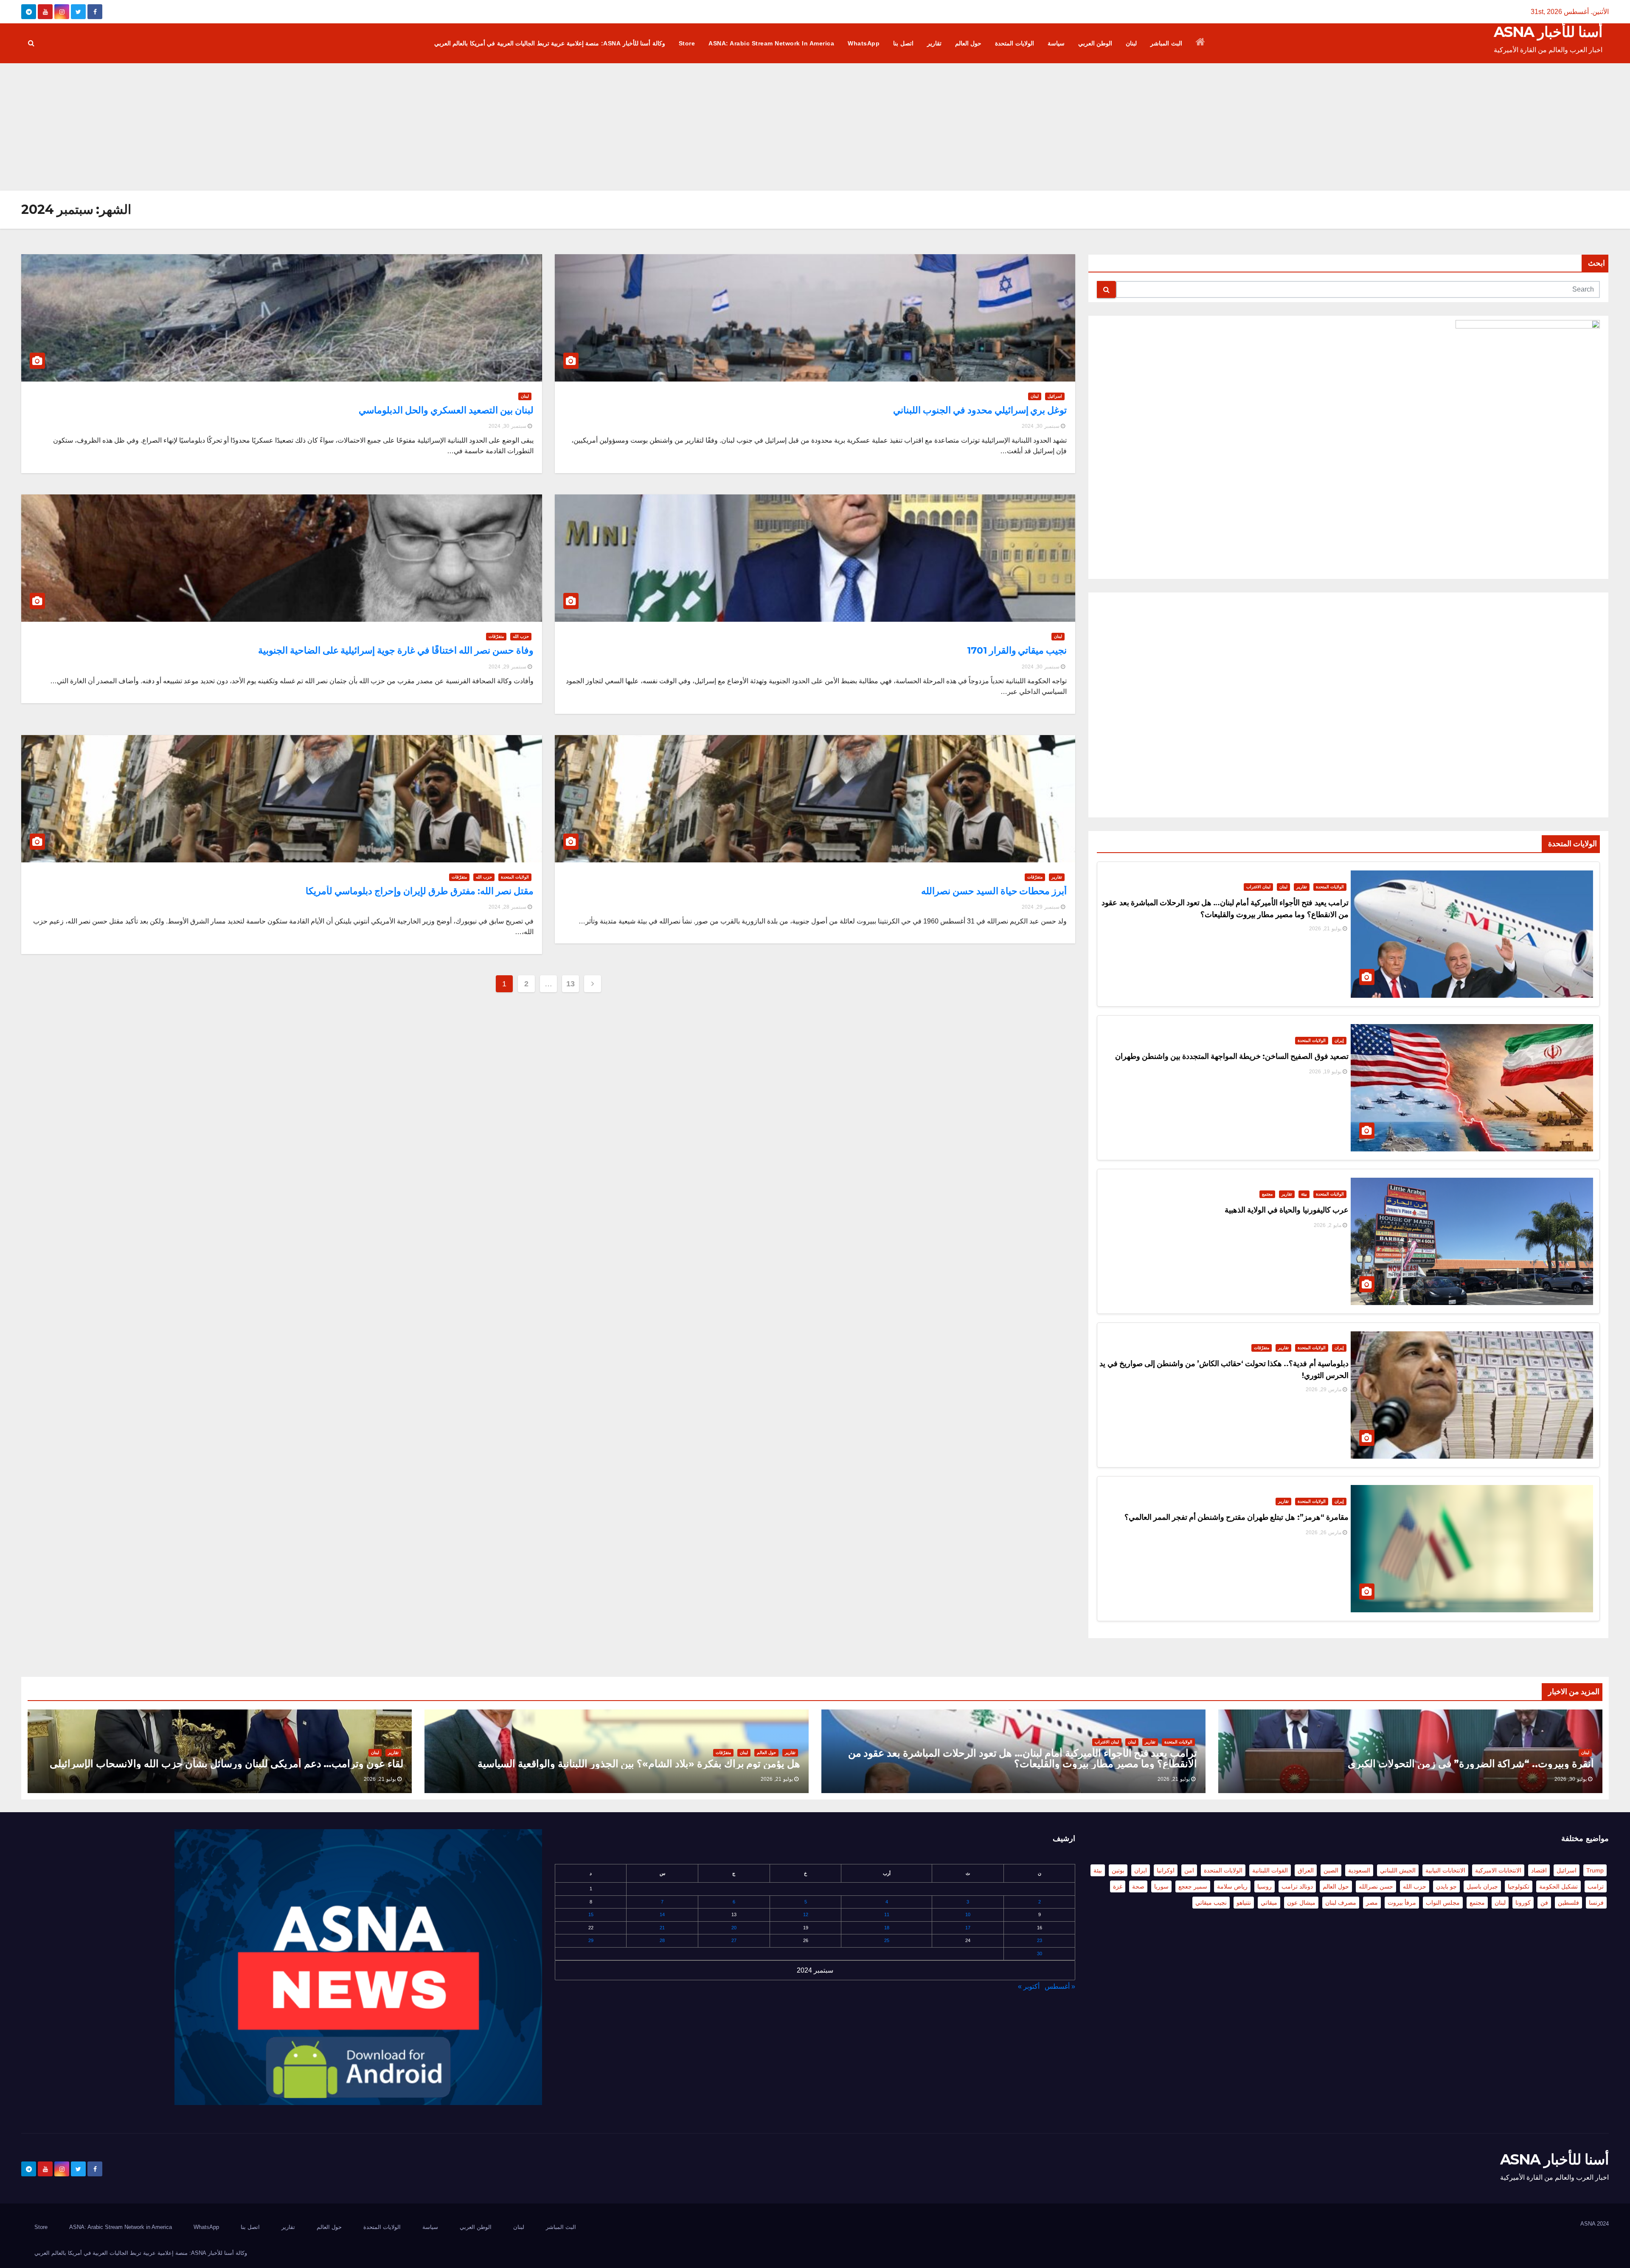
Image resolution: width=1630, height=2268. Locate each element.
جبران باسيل (1482, 1886)
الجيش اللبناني (1398, 1870)
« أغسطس (1060, 1986)
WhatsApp (864, 43)
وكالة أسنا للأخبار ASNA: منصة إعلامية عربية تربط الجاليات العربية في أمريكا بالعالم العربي (550, 43)
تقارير (934, 43)
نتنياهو (1244, 1903)
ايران (1141, 1870)
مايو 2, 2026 (1328, 1225)
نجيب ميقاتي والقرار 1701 (1017, 650)
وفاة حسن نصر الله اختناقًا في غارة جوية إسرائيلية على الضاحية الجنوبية (396, 650)
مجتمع (1267, 1194)
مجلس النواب (1443, 1903)
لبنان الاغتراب (1258, 887)
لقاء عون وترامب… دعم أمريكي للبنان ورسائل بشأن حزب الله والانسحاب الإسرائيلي (226, 1764)
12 (806, 1914)
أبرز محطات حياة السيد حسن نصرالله (994, 891)
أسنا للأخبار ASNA (1548, 32)
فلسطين (1568, 1903)
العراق (1306, 1870)
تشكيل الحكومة (1558, 1886)
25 (887, 1940)
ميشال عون (1301, 1903)
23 (1040, 1940)
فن (1544, 1903)
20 (734, 1928)
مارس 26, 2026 (1324, 1533)
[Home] (1201, 43)
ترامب (1596, 1886)
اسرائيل (1055, 396)
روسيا (1265, 1886)
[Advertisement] (815, 127)
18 (887, 1928)
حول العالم (968, 43)
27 (734, 1940)
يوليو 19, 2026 (1325, 1072)
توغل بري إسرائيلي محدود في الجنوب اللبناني (980, 410)
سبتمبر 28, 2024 (507, 907)
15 (591, 1914)
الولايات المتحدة (1015, 43)
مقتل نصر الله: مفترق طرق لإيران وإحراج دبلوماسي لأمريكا (419, 891)
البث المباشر (1166, 43)
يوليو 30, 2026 (1571, 1779)
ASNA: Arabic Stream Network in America (771, 43)
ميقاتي (1269, 1903)
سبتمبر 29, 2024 (507, 667)
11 (887, 1914)
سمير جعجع (1193, 1886)
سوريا (1161, 1886)
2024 (1603, 2224)
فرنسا (1596, 1903)
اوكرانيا (1166, 1870)
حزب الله (521, 636)
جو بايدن (1446, 1886)
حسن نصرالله (1376, 1886)
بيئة (1304, 1194)
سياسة (1056, 43)
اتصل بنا (903, 43)
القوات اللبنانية (1270, 1870)
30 (1040, 1954)
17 (968, 1928)
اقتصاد (1539, 1870)
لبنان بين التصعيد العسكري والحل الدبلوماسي (446, 410)
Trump (1595, 1870)
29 (591, 1940)
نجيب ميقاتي (1211, 1903)
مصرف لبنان (1341, 1903)
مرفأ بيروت (1402, 1903)
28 (662, 1940)
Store (687, 43)
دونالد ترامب (1297, 1886)
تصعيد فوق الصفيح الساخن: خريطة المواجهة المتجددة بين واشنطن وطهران (1232, 1056)
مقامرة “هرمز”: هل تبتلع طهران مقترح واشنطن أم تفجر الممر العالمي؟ (1237, 1517)
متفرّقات (1262, 1348)
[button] (31, 43)
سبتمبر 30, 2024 (1041, 426)
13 (570, 984)
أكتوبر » (1029, 1986)
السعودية (1359, 1870)
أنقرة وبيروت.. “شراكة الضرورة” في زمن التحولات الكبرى (1471, 1764)
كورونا (1523, 1903)
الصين (1331, 1870)
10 (968, 1914)
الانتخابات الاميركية (1498, 1870)
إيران (1339, 1040)
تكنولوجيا (1519, 1886)
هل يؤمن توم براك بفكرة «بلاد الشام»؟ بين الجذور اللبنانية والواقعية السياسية (639, 1764)
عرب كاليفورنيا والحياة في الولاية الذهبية (1287, 1210)
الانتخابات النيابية (1445, 1870)
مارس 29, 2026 (1324, 1389)
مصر (1372, 1903)
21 (662, 1928)
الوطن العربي (1095, 43)
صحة (1138, 1886)
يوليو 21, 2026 (1325, 929)
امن (1189, 1870)
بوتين (1118, 1870)
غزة (1118, 1886)
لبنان (1131, 43)
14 (662, 1914)
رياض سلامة (1232, 1886)
